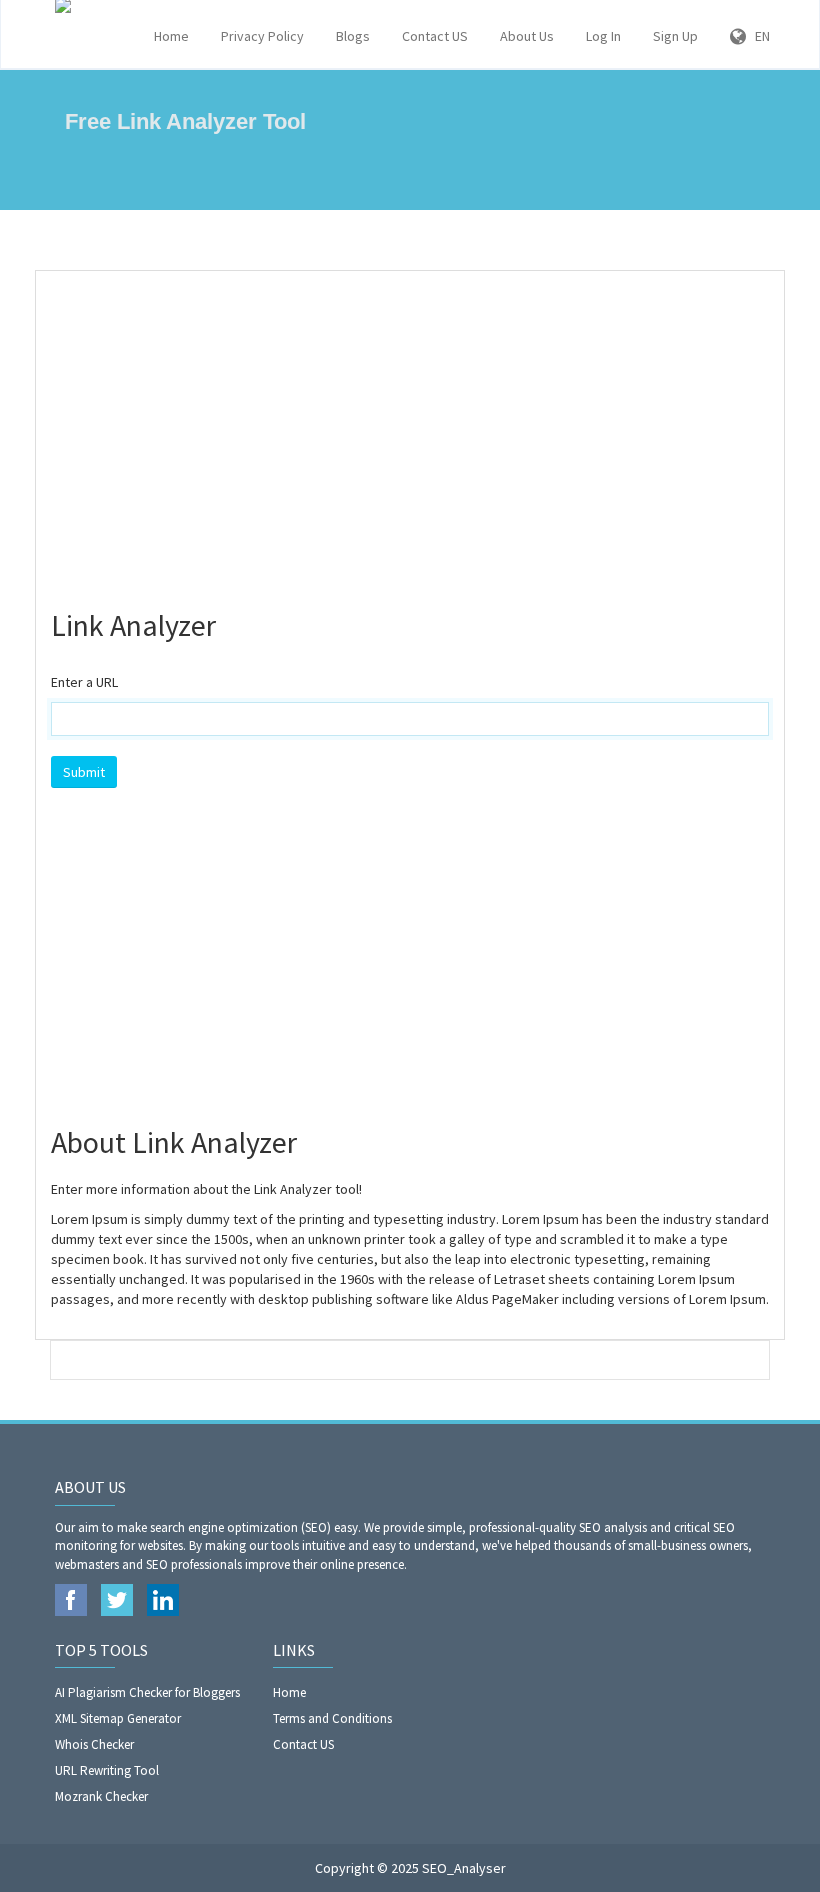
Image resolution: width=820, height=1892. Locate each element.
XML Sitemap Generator (118, 1718)
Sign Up (675, 36)
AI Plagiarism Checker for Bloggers (147, 1692)
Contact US (435, 36)
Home (171, 36)
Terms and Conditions (332, 1718)
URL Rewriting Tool (107, 1770)
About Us (527, 36)
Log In (603, 36)
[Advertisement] (410, 431)
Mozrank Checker (101, 1796)
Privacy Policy (262, 36)
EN (758, 36)
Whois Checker (94, 1744)
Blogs (353, 36)
